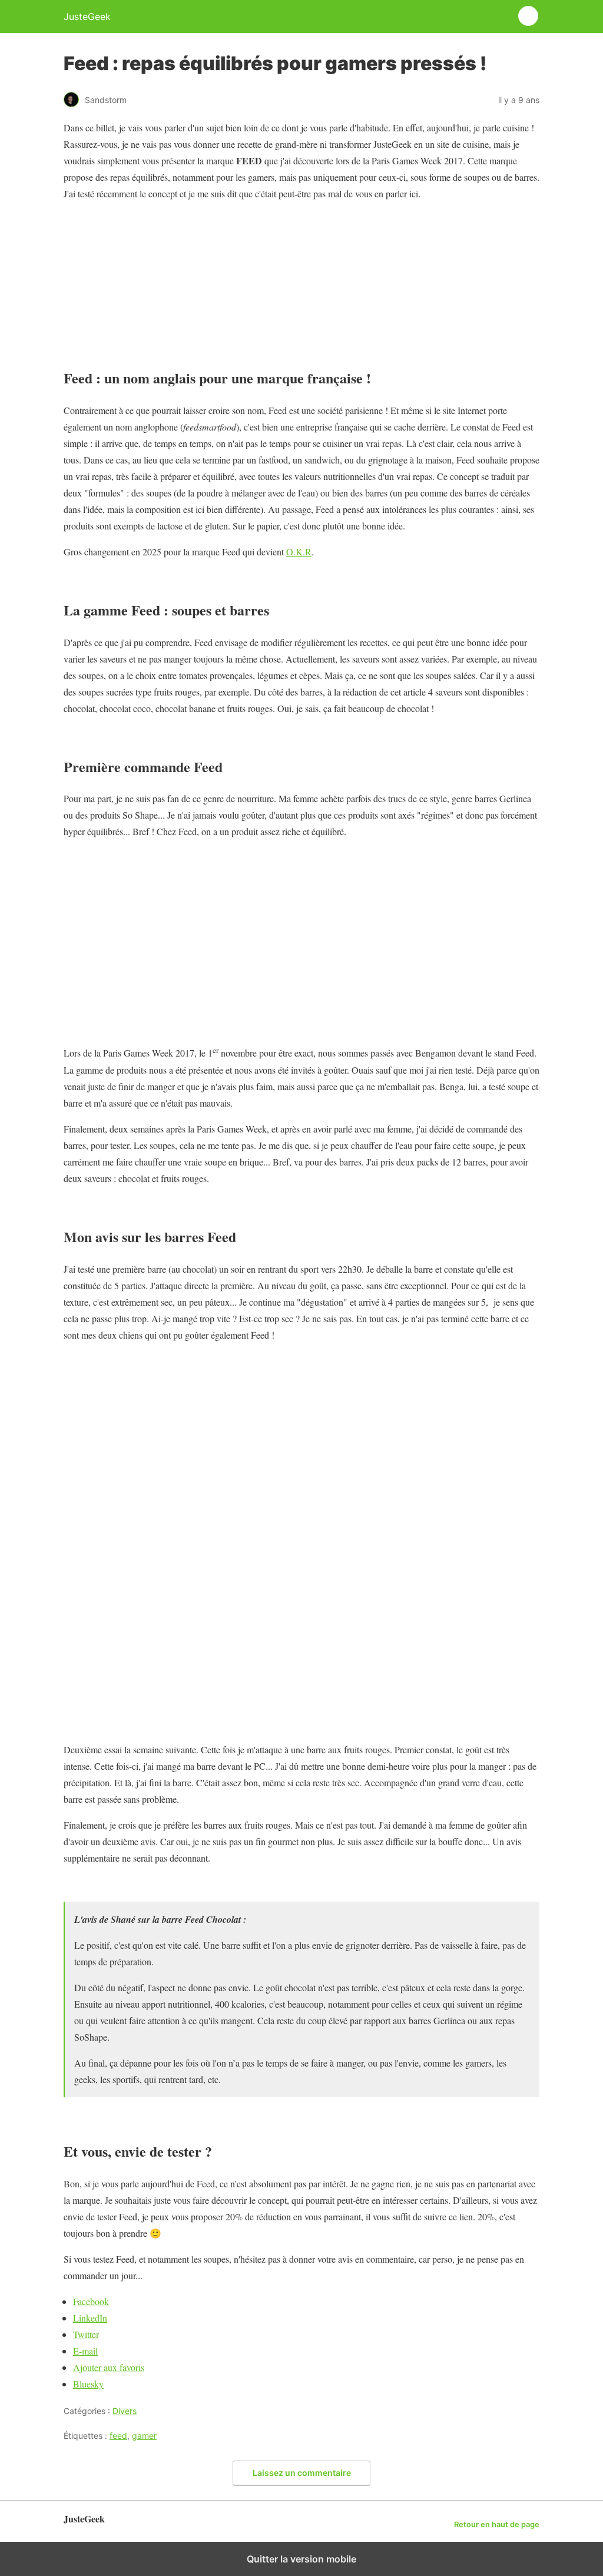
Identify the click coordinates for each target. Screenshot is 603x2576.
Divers (125, 2411)
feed (118, 2436)
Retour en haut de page (497, 2524)
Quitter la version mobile (301, 2559)
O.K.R (299, 552)
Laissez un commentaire (302, 2473)
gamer (144, 2436)
